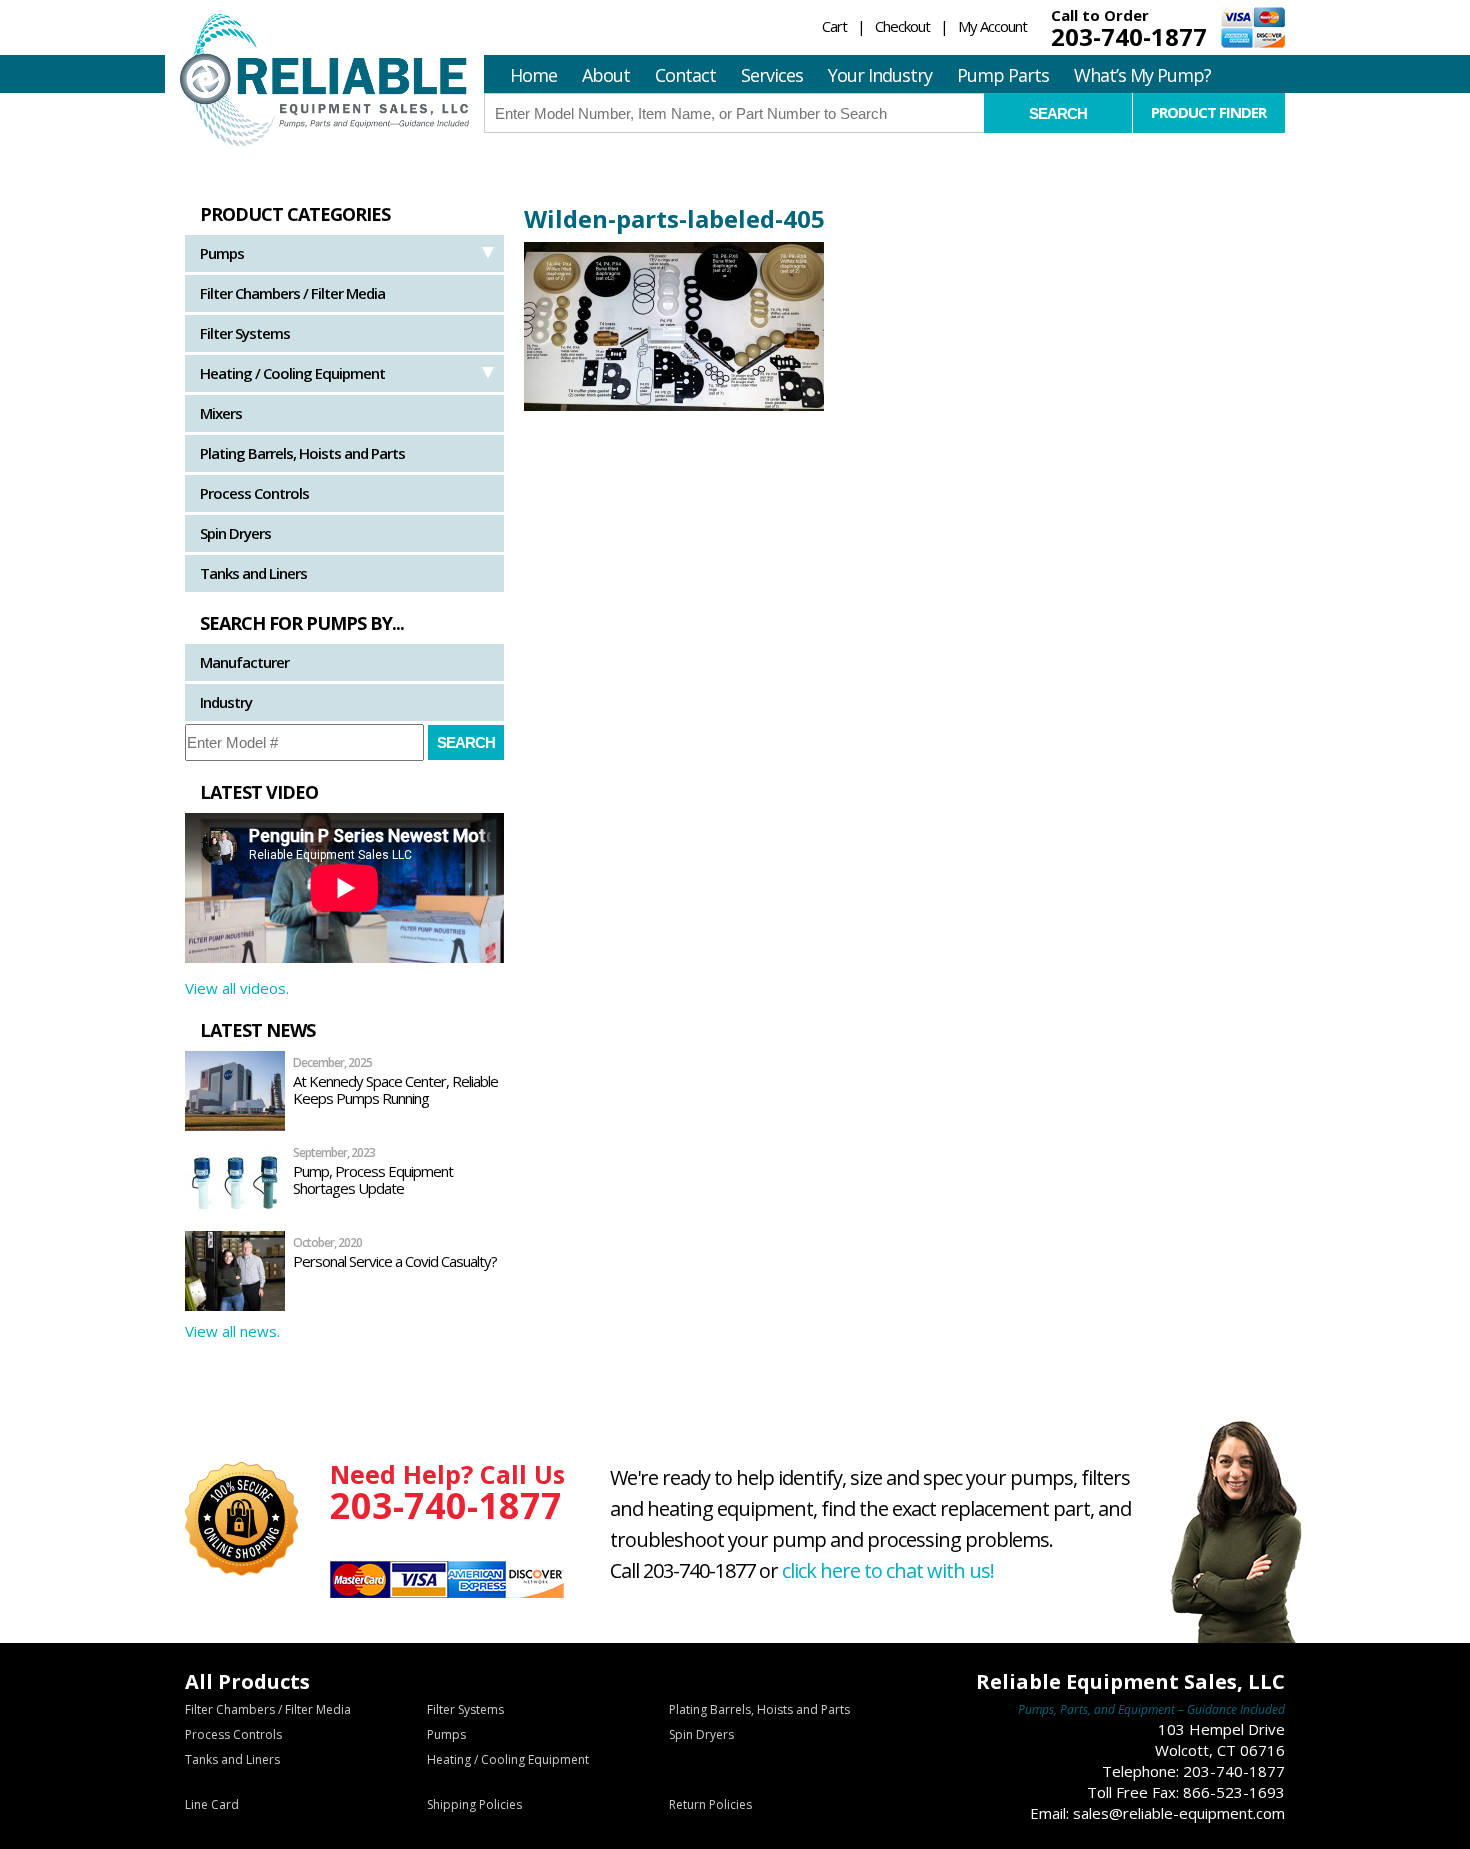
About (606, 75)
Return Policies (710, 1804)
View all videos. (237, 988)
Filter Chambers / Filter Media (292, 293)
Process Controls (254, 493)
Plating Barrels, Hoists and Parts (302, 453)
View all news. (232, 1331)
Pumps (222, 253)
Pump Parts (1003, 75)
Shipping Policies (474, 1804)
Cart (834, 26)
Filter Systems (245, 333)
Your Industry (880, 75)
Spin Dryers (235, 533)
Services (772, 75)
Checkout (902, 26)
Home (533, 75)
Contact (685, 75)
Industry (226, 702)
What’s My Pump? (1142, 75)
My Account (992, 26)
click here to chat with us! (888, 1570)
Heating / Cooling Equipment (292, 373)
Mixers (221, 413)
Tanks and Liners (253, 573)
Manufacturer (244, 662)
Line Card (212, 1804)
